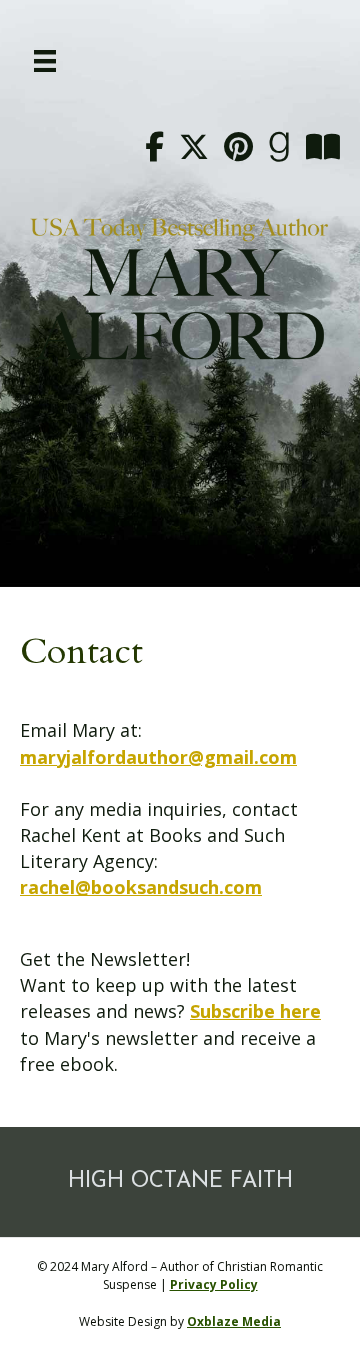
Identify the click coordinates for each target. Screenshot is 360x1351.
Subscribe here (255, 1011)
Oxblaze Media (234, 1321)
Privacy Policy (214, 1284)
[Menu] (45, 61)
